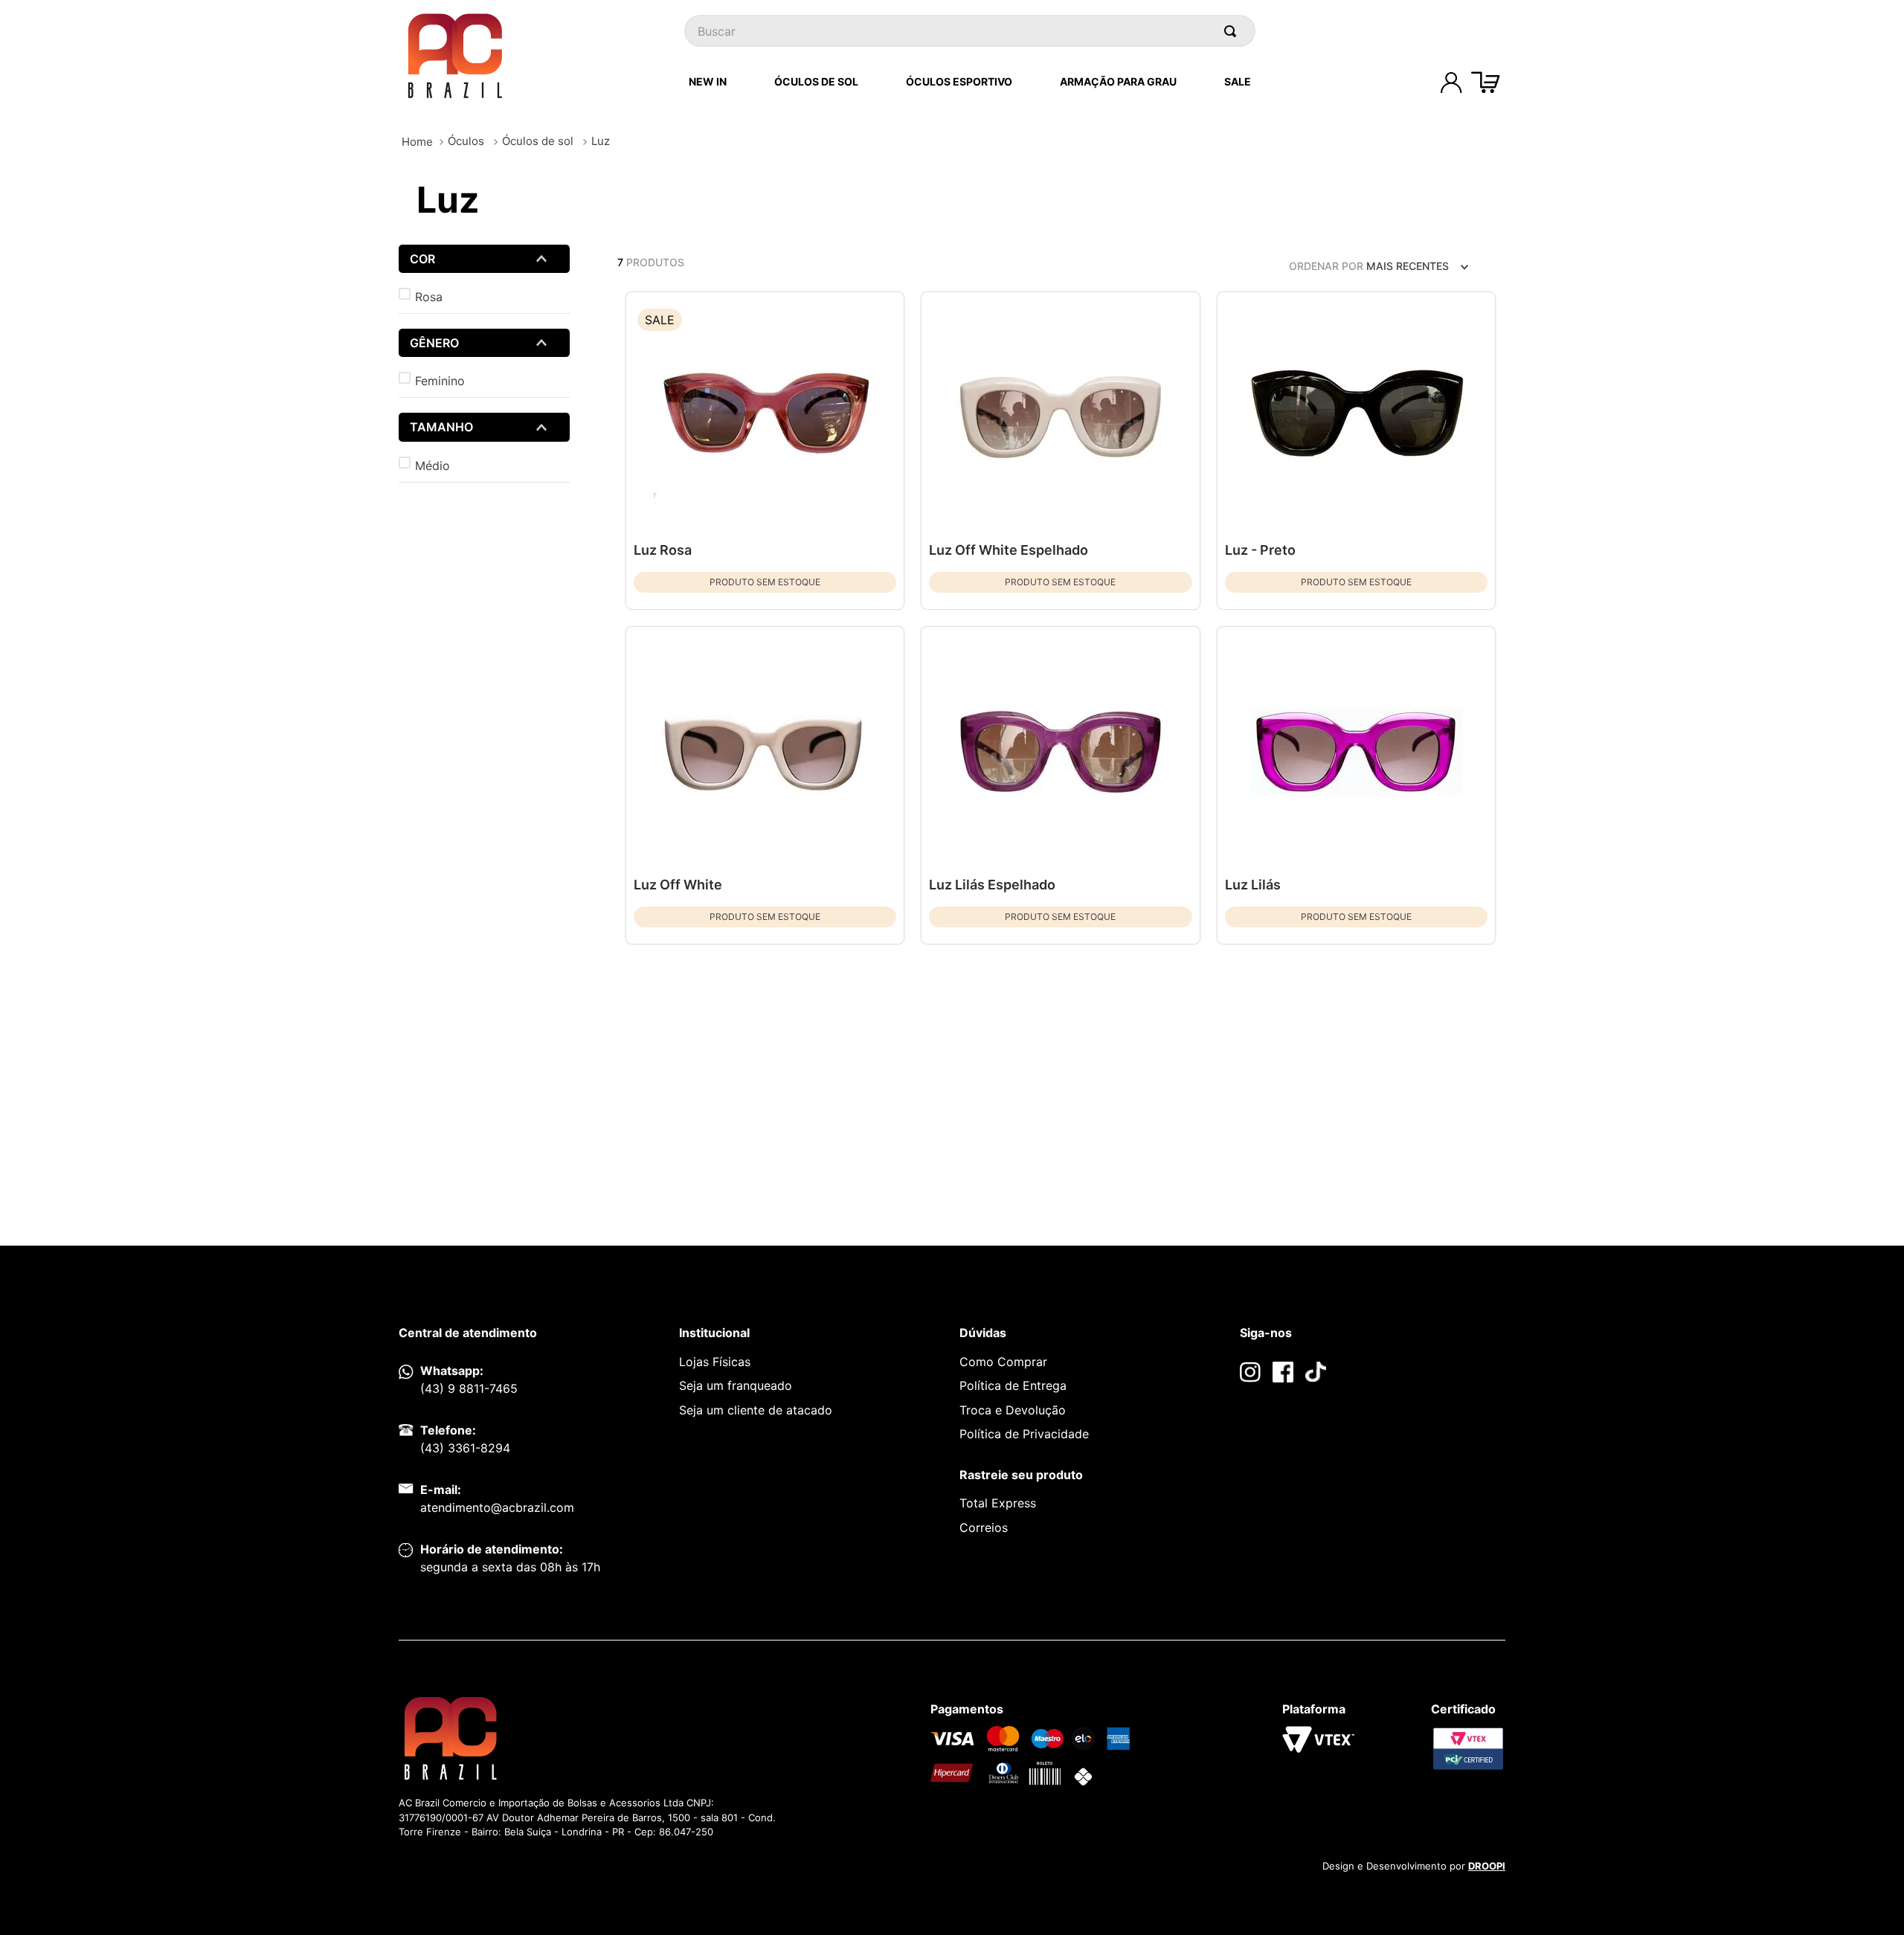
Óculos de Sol (816, 81)
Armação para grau (1118, 81)
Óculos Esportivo (959, 81)
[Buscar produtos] (1233, 31)
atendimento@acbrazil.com (497, 1507)
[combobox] (970, 31)
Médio (432, 466)
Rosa (429, 297)
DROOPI (1487, 1866)
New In (708, 81)
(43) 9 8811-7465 (469, 1388)
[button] (484, 259)
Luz (601, 141)
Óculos (466, 141)
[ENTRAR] (1451, 83)
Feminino (440, 381)
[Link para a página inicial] (417, 142)
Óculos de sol (538, 141)
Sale (1238, 81)
